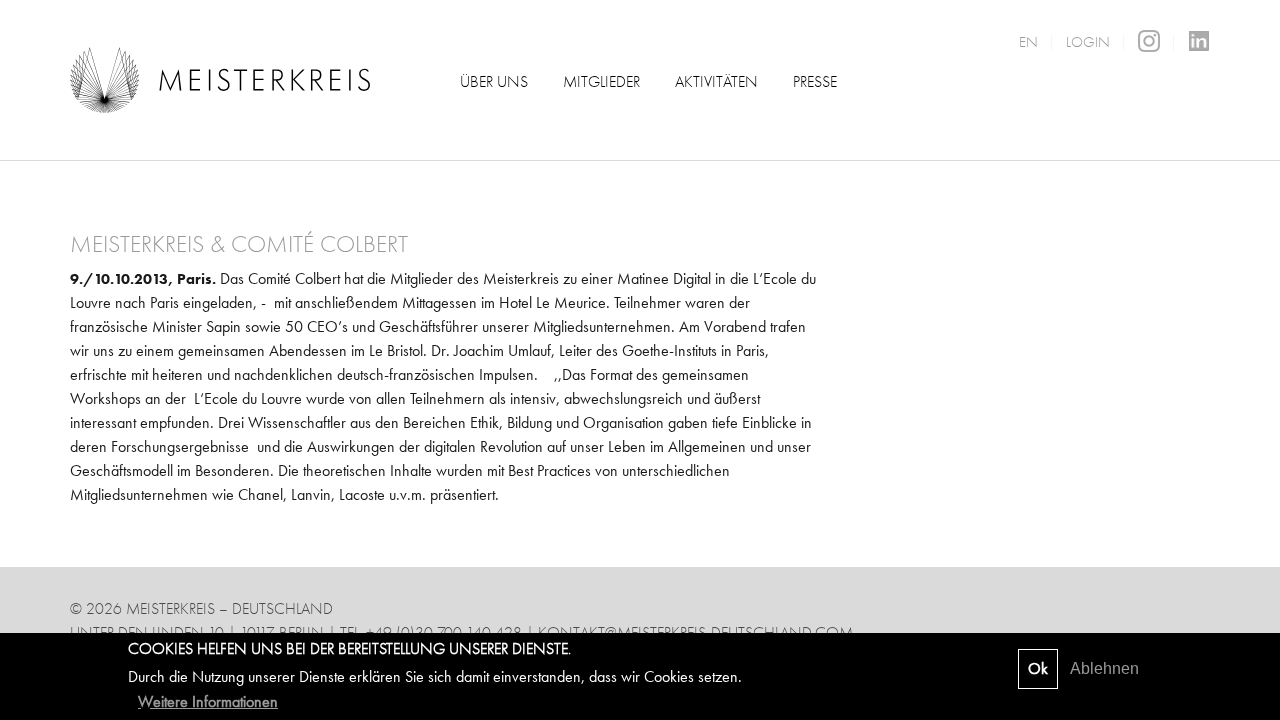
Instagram (1149, 41)
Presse (815, 81)
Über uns (494, 81)
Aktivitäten (716, 81)
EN (1028, 42)
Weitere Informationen (208, 700)
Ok (1038, 668)
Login (1088, 42)
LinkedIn (1199, 41)
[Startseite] (220, 78)
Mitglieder (601, 81)
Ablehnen (1104, 668)
